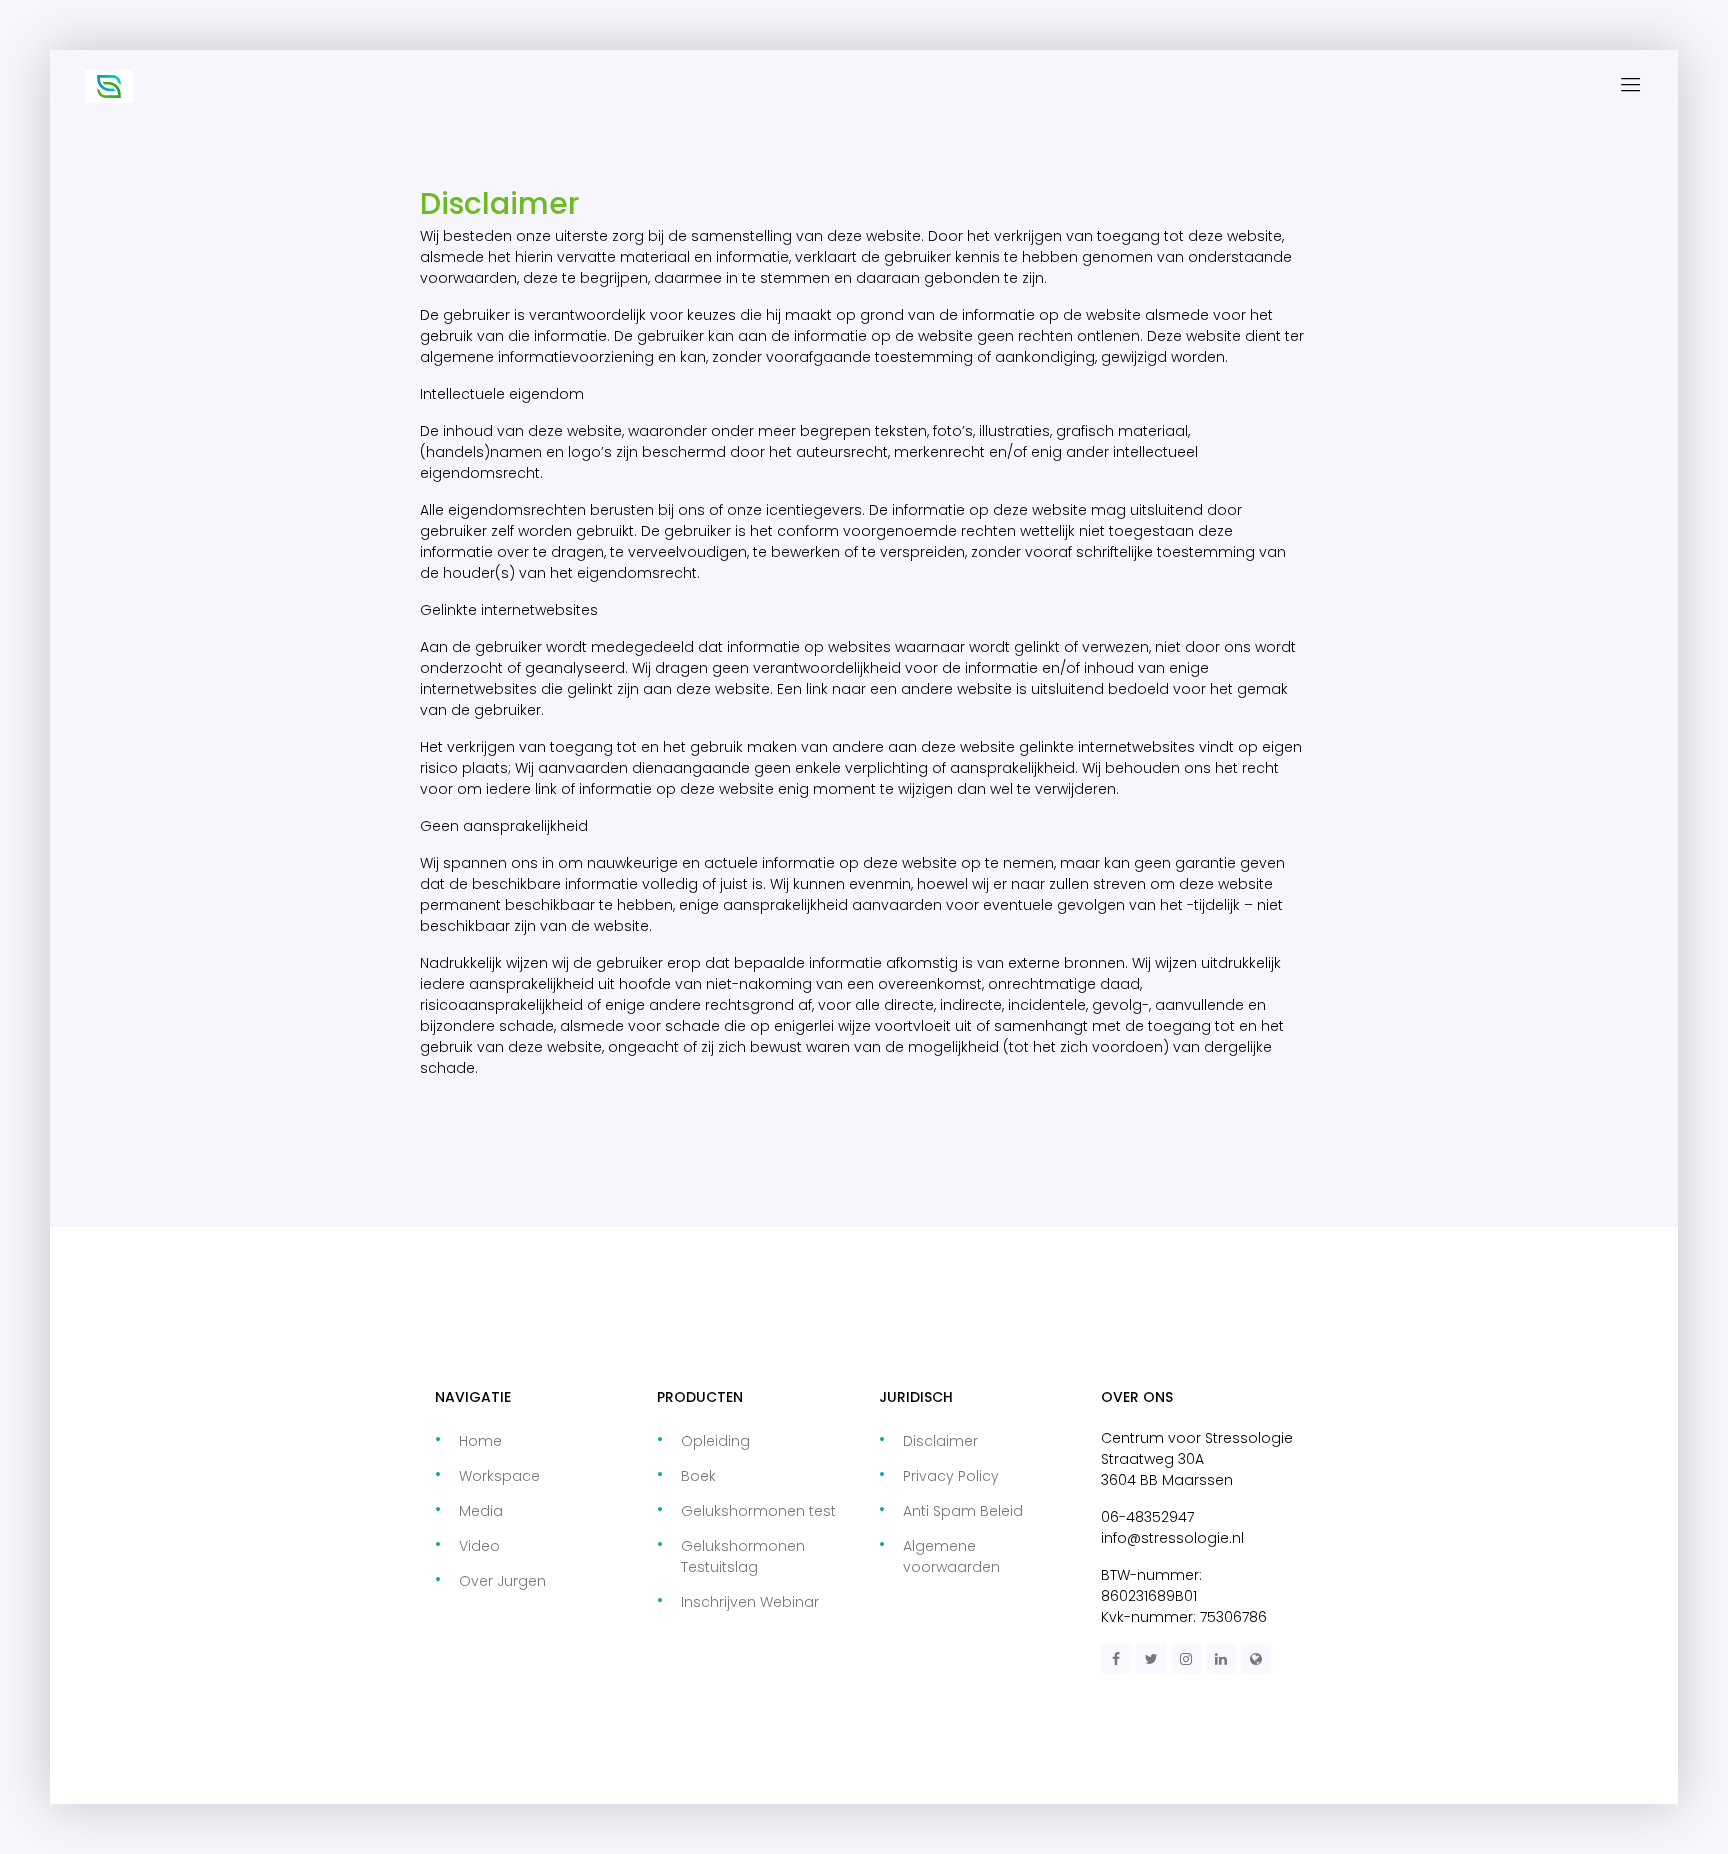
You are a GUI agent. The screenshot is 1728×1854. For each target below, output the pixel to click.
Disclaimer (940, 1441)
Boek (698, 1476)
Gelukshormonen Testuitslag (743, 1556)
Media (481, 1511)
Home (480, 1441)
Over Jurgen (502, 1581)
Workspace (499, 1476)
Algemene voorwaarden (951, 1556)
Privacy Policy (951, 1476)
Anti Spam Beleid (963, 1511)
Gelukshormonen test (758, 1511)
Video (479, 1546)
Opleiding (715, 1441)
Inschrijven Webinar (750, 1602)
